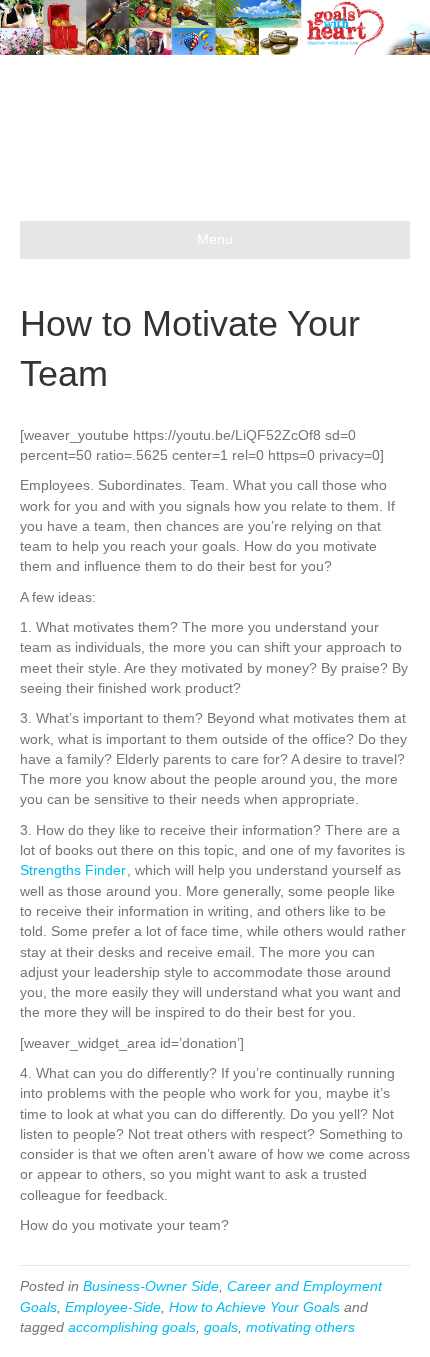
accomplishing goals (132, 1327)
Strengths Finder (73, 870)
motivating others (300, 1327)
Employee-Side (113, 1307)
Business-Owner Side (151, 1286)
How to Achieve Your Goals (254, 1307)
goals (221, 1327)
